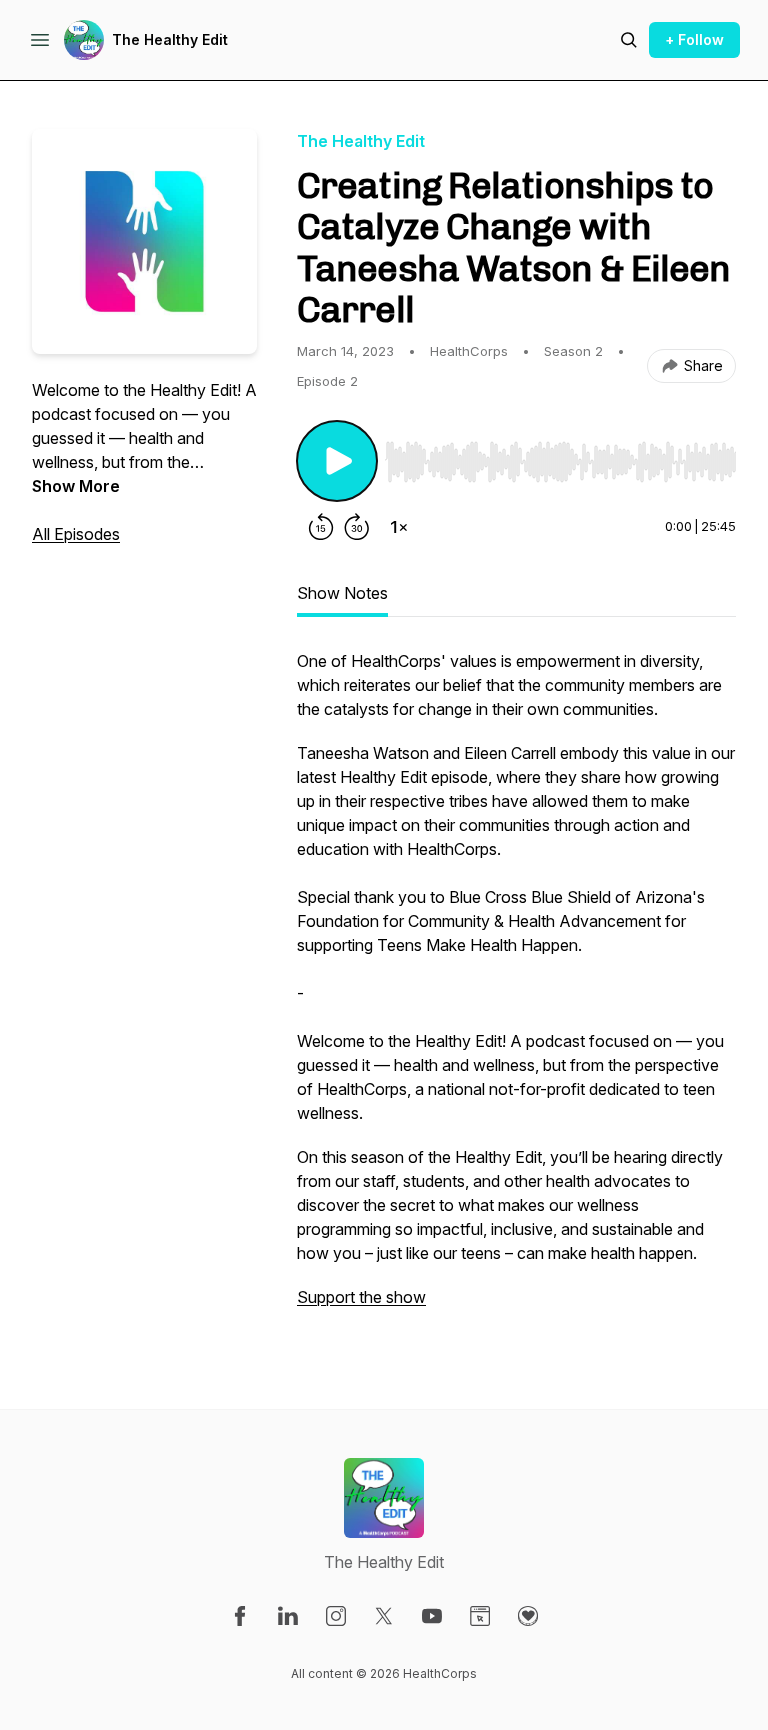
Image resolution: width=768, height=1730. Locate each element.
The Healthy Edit (170, 39)
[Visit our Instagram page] (336, 1616)
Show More (76, 486)
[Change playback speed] (399, 527)
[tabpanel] (516, 989)
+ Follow (694, 39)
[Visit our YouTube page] (432, 1616)
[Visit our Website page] (480, 1616)
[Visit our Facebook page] (240, 1616)
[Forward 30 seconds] (357, 527)
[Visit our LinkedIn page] (288, 1616)
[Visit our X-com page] (384, 1616)
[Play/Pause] (337, 461)
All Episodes (76, 534)
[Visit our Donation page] (528, 1616)
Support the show (361, 1297)
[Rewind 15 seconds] (321, 527)
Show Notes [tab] (342, 593)
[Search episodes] (629, 40)
